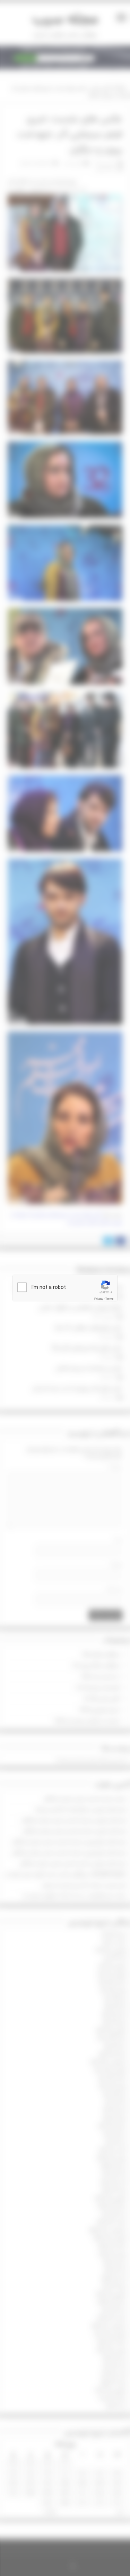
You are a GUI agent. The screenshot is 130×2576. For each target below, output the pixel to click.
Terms (109, 1299)
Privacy (99, 1299)
